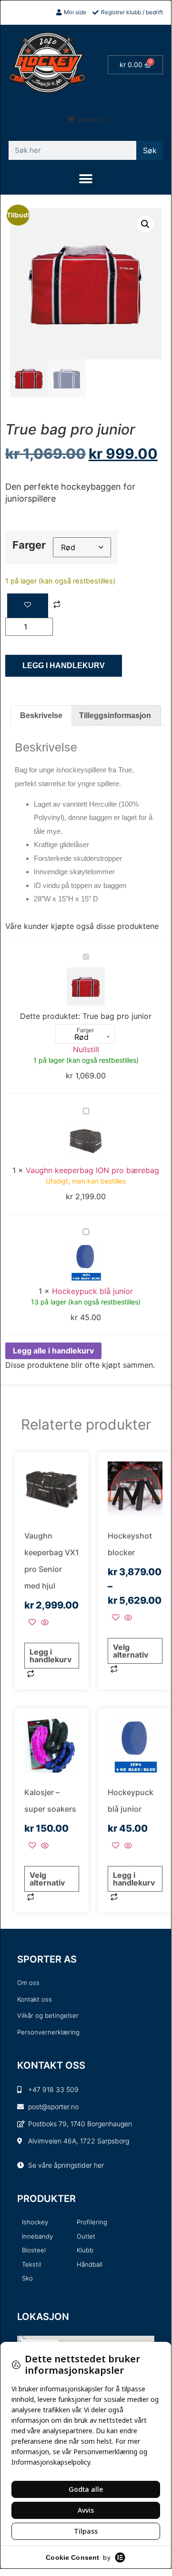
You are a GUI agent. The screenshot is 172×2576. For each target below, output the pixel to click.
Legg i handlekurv (64, 666)
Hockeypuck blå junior (92, 1291)
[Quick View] (44, 1623)
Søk (150, 150)
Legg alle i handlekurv (53, 1351)
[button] (86, 119)
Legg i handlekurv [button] (51, 1656)
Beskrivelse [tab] (41, 716)
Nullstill (86, 1049)
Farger (29, 545)
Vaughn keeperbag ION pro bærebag (92, 1170)
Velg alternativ (131, 1651)
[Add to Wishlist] (28, 606)
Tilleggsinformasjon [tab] (115, 716)
